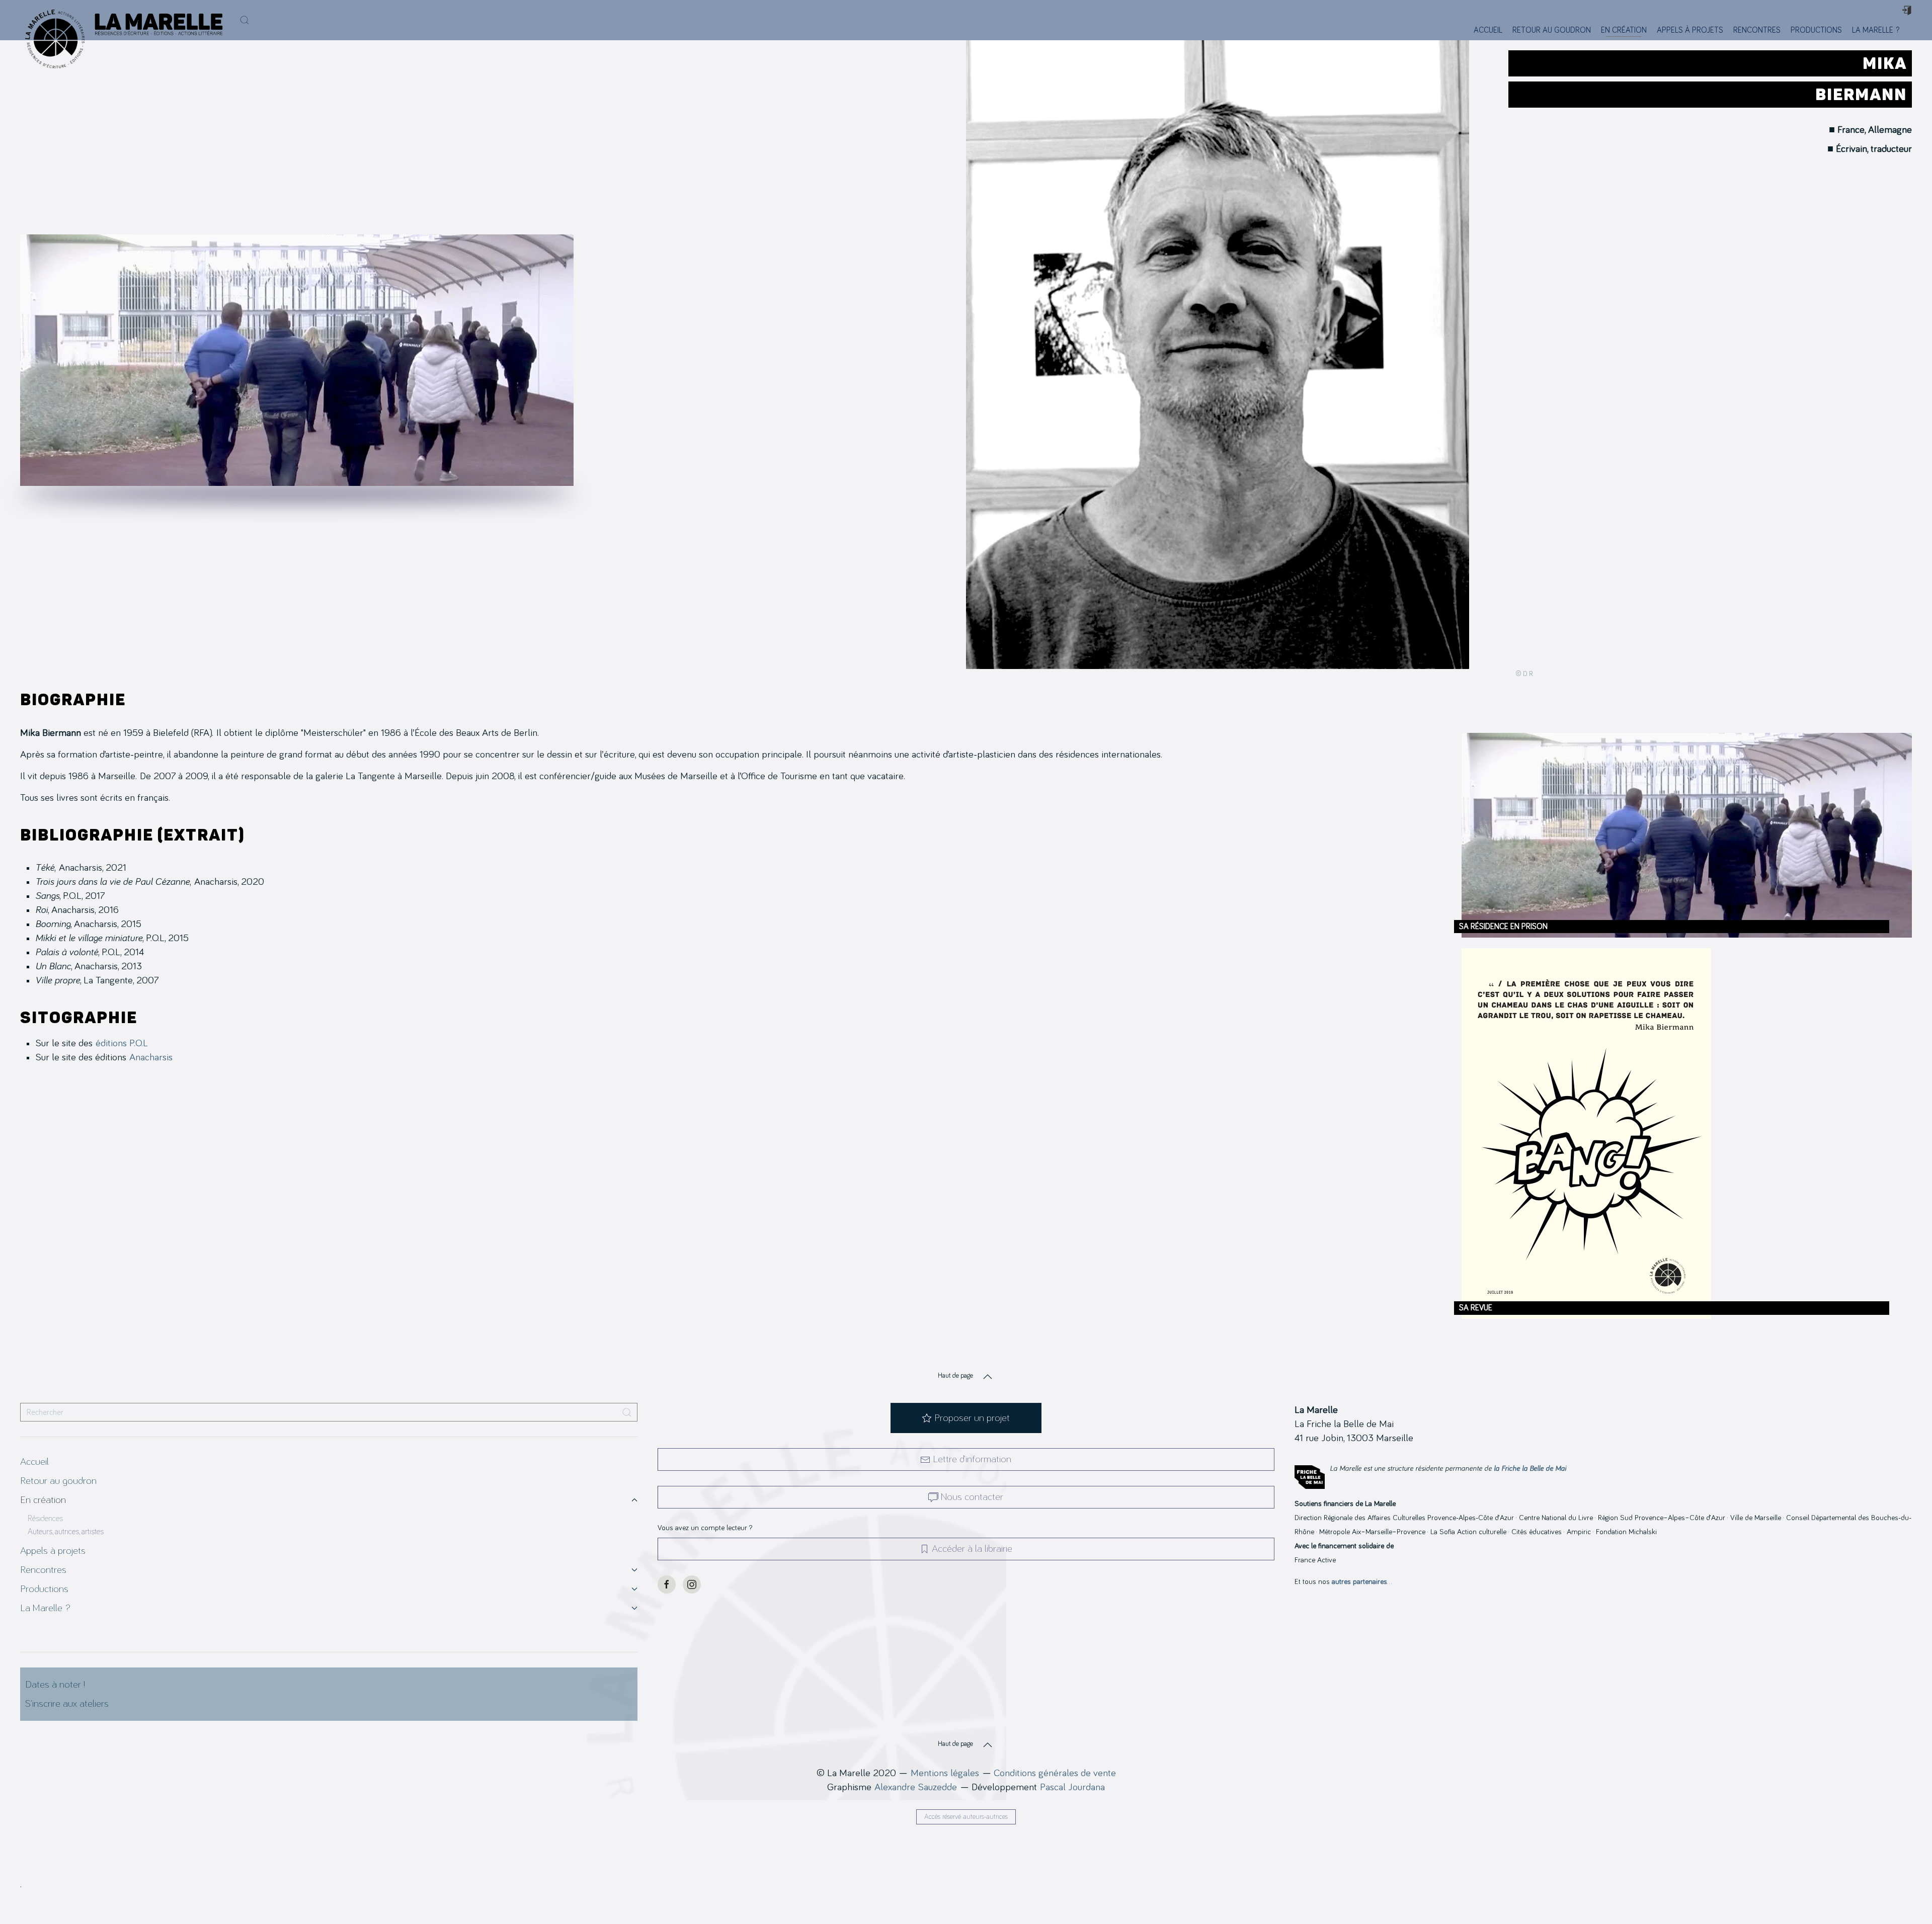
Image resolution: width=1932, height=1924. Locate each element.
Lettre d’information (972, 1459)
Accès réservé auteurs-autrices (966, 1817)
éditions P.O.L (122, 1043)
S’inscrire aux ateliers (67, 1704)
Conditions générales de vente (1055, 1773)
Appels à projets (1690, 30)
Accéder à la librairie (972, 1549)
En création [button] (1624, 30)
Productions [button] (1816, 30)
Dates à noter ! (55, 1685)
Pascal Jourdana (1072, 1787)
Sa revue (1476, 1308)
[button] (245, 20)
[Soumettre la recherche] (627, 1412)
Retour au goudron (1552, 30)
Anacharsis (151, 1057)
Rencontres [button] (1757, 30)
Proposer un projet (972, 1418)
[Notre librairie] (1911, 30)
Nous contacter (972, 1497)
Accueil (1488, 30)
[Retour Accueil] (52, 20)
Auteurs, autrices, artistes (66, 1532)
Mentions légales (945, 1773)
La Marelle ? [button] (1876, 30)
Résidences (45, 1519)
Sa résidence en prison (1503, 927)
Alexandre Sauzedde (916, 1787)
